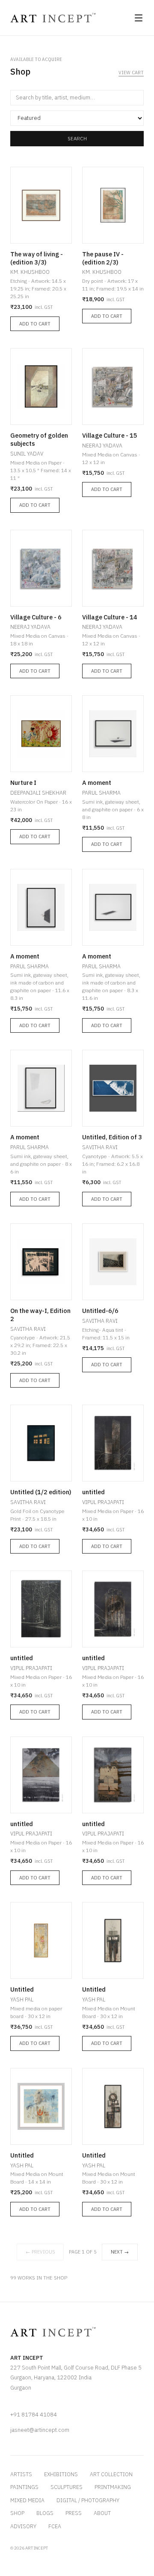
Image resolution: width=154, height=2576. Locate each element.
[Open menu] (139, 18)
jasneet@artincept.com (40, 2430)
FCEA (55, 2526)
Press (74, 2513)
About (102, 2513)
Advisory (23, 2526)
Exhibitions (61, 2474)
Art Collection (111, 2474)
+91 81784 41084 (34, 2415)
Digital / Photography (88, 2500)
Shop (17, 2513)
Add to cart (35, 324)
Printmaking (113, 2487)
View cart (131, 73)
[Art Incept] (53, 18)
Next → (120, 2252)
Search (77, 138)
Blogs (45, 2513)
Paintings (24, 2487)
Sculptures (67, 2487)
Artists (21, 2474)
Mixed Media (27, 2500)
